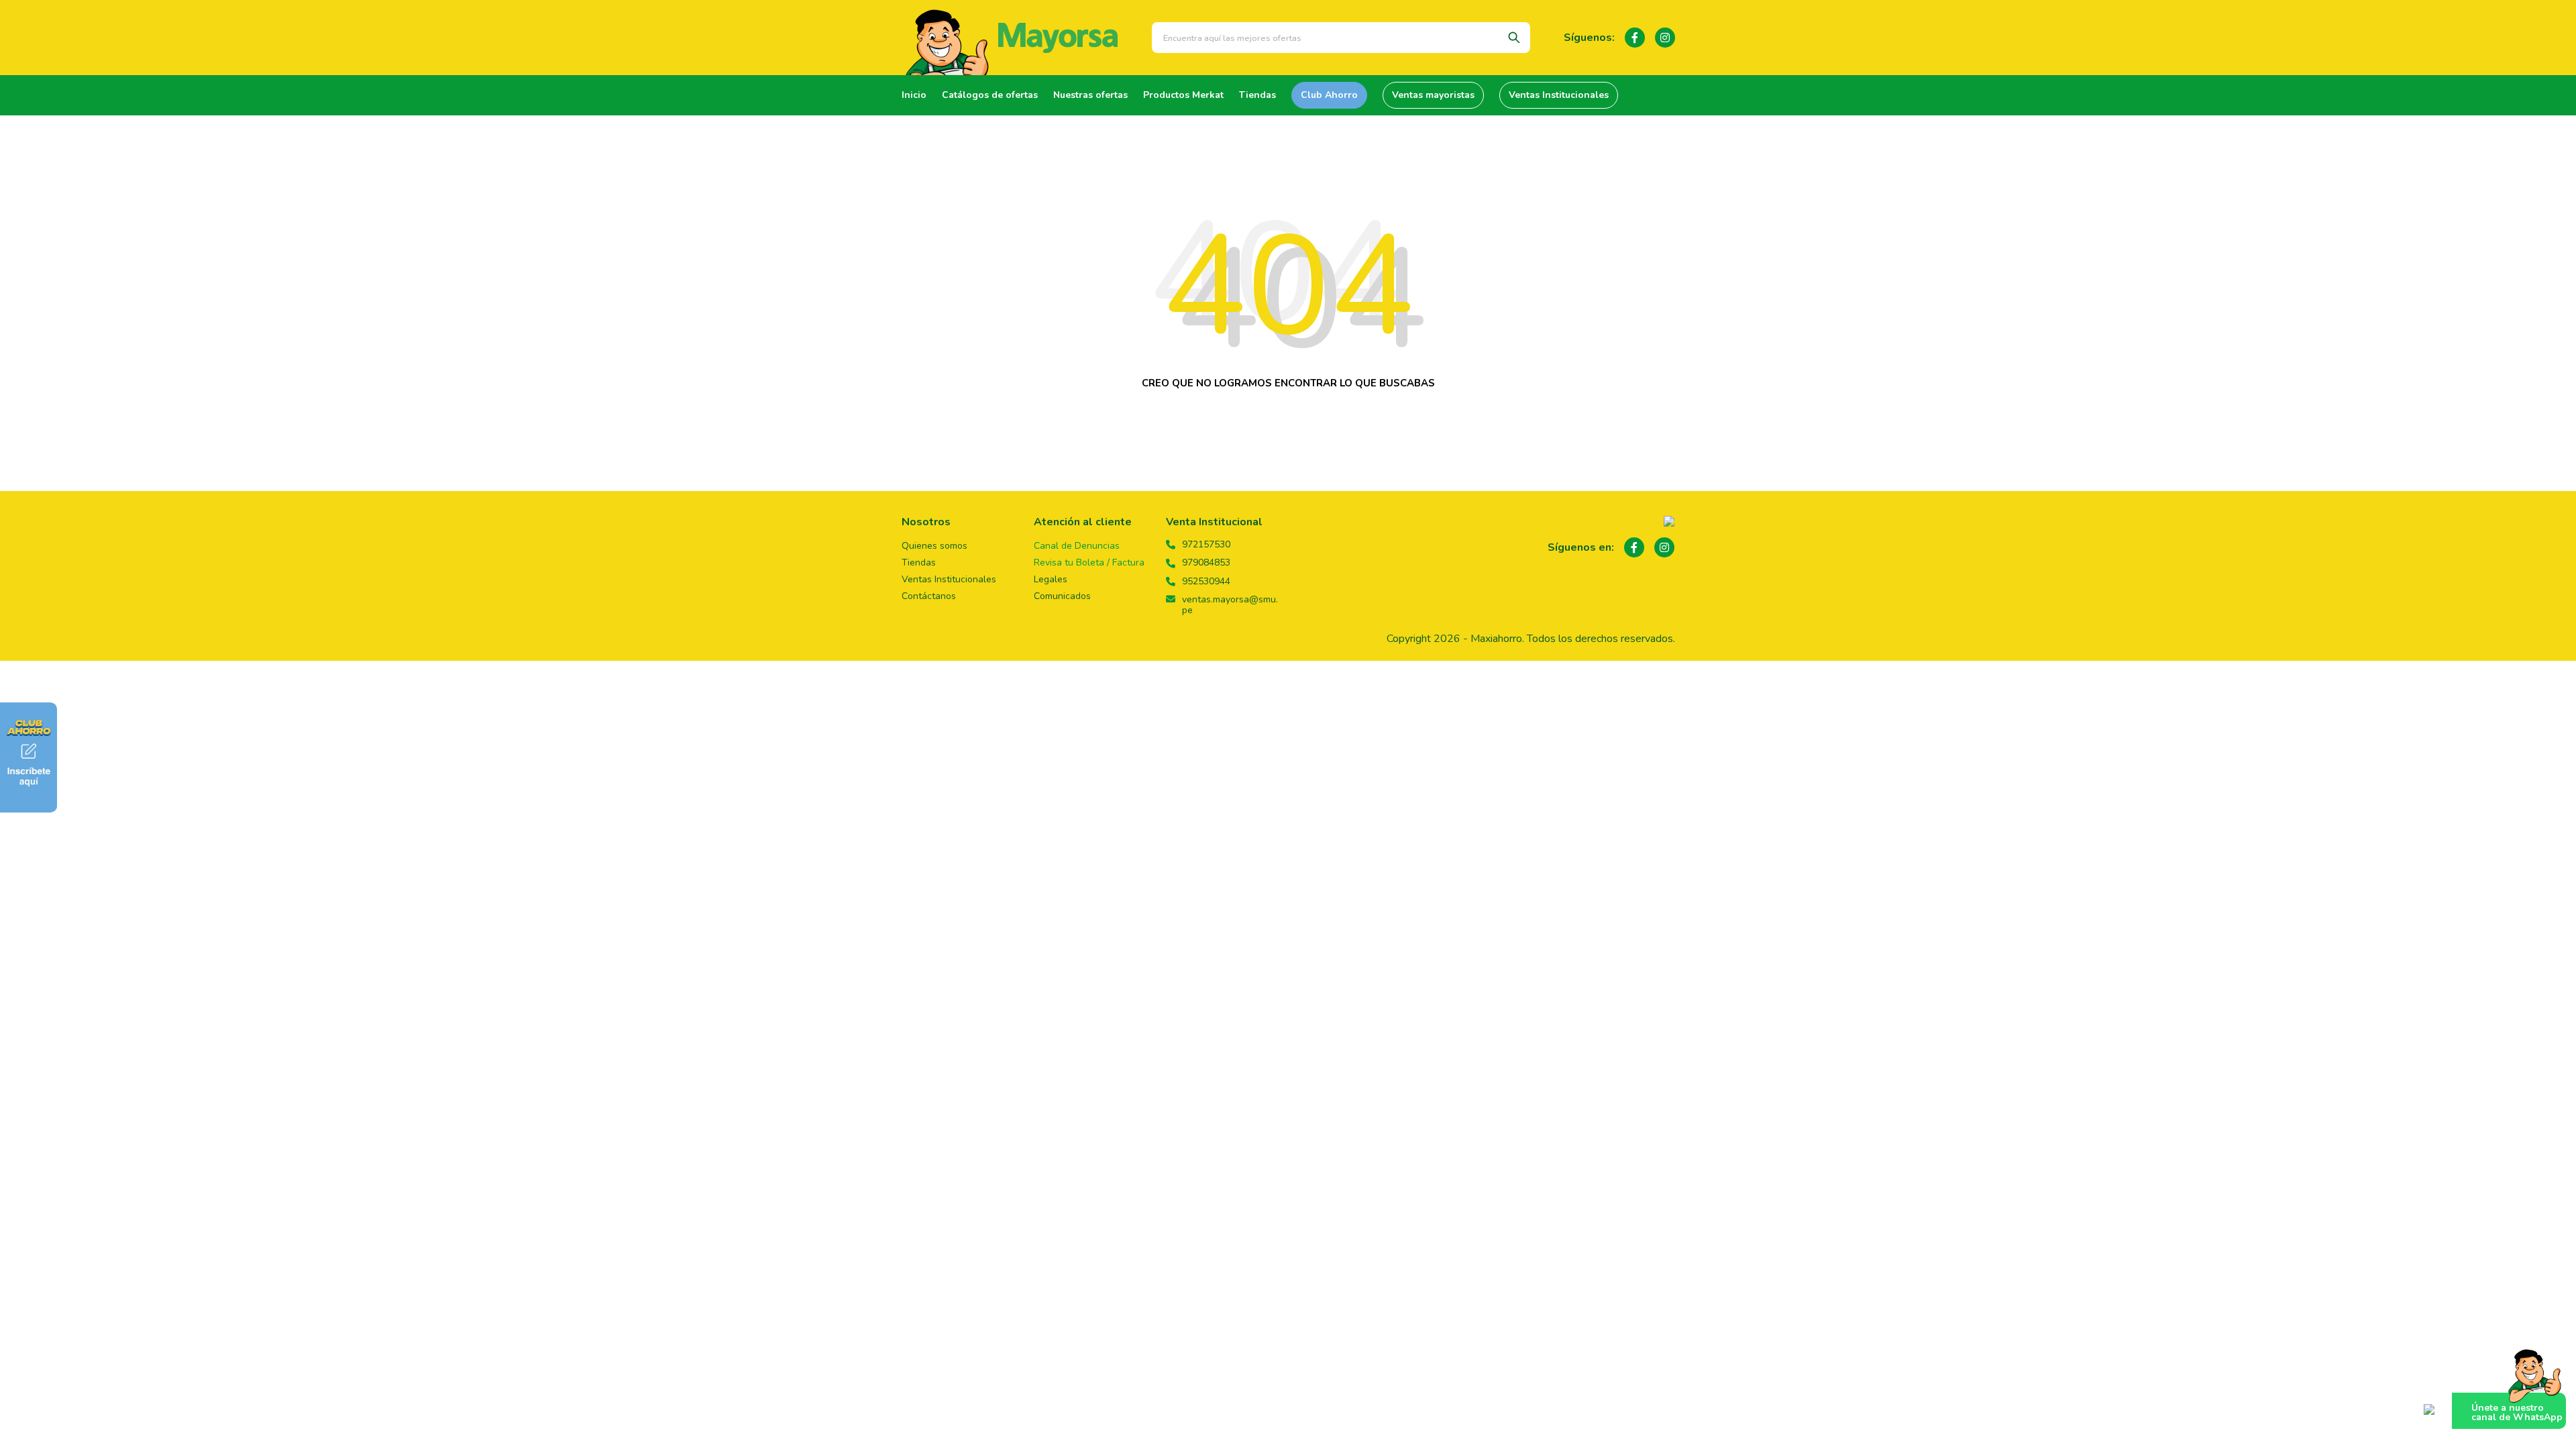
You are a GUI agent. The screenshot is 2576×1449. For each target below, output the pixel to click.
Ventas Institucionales (1559, 95)
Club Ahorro (1329, 95)
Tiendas (1257, 95)
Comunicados (1062, 596)
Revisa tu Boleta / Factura (1089, 562)
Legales (1051, 579)
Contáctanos (929, 596)
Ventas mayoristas (1433, 95)
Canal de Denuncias (1077, 546)
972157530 (1206, 545)
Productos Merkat (1183, 95)
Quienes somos (934, 546)
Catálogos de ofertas (990, 95)
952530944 (1206, 582)
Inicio (914, 95)
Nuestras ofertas (1090, 95)
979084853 (1206, 563)
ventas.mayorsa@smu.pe (1230, 605)
